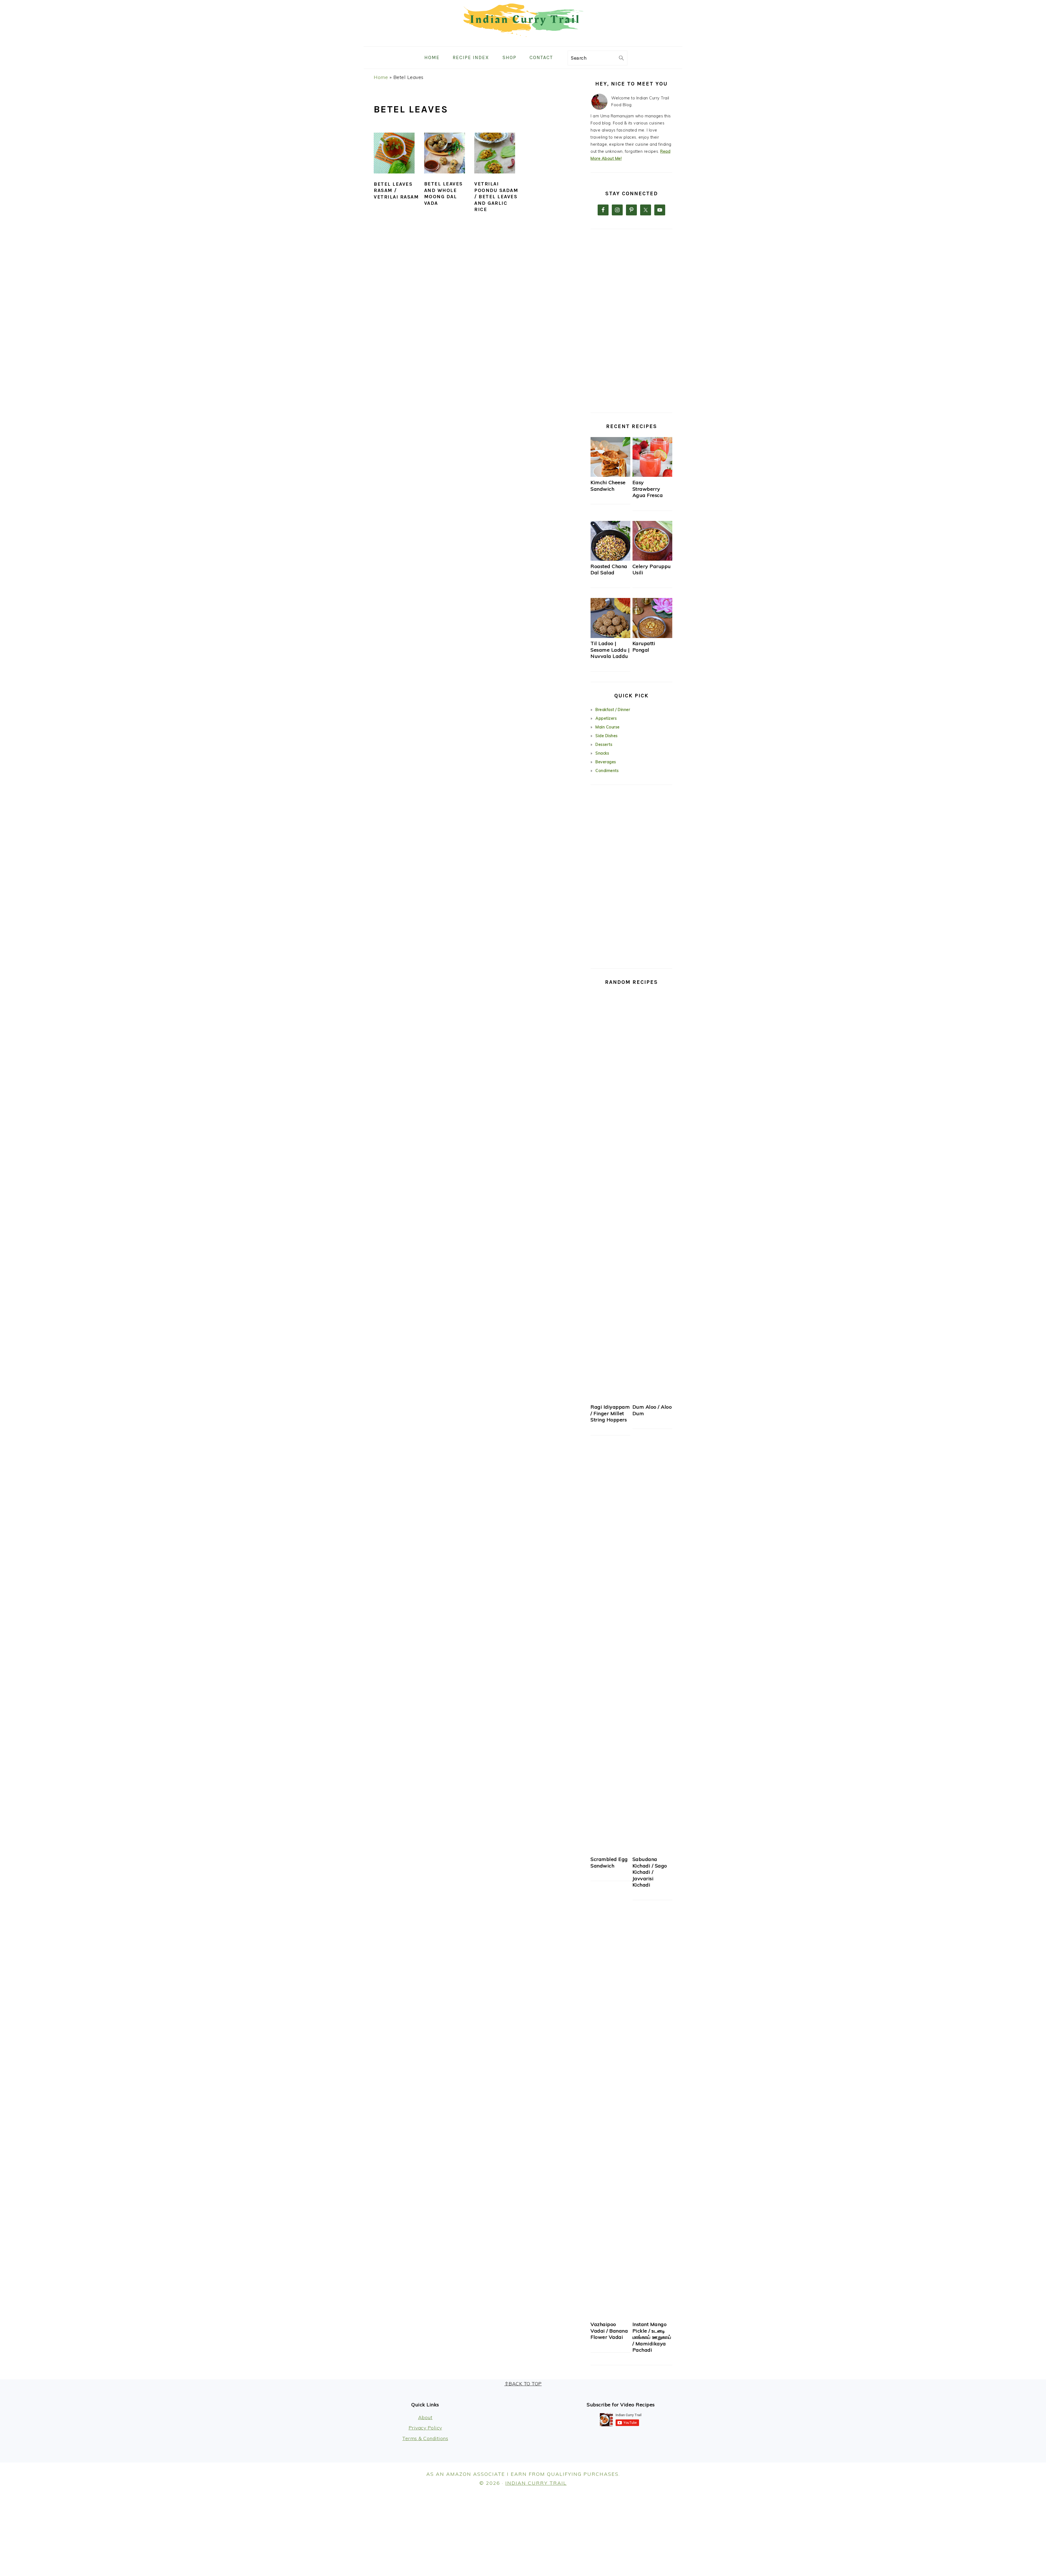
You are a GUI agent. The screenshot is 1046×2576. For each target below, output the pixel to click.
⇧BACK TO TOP (523, 2384)
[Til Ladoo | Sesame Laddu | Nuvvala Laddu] (610, 637)
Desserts (604, 744)
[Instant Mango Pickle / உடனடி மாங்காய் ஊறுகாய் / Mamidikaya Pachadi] (652, 2317)
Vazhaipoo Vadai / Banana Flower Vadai (609, 2331)
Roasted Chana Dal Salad (609, 569)
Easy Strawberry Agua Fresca (648, 489)
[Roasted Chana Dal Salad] (610, 559)
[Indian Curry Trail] (523, 42)
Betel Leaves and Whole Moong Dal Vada (443, 193)
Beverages (606, 762)
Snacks (602, 753)
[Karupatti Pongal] (652, 637)
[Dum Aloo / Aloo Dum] (652, 1400)
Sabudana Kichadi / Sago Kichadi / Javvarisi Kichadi (650, 1872)
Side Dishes (607, 736)
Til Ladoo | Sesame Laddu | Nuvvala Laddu (610, 650)
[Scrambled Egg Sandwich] (610, 1852)
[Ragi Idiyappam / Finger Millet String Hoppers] (610, 1400)
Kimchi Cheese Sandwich (608, 486)
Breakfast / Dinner (613, 710)
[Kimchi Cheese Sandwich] (610, 475)
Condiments (607, 771)
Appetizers (606, 718)
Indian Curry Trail (536, 2483)
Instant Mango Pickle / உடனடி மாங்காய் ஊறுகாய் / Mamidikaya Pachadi (652, 2337)
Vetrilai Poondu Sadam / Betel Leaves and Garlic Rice (496, 197)
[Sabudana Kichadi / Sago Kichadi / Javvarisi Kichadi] (652, 1852)
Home (381, 77)
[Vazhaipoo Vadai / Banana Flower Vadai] (610, 2317)
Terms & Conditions (425, 2438)
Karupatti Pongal (644, 646)
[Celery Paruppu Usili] (652, 559)
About (425, 2417)
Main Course (608, 727)
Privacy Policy (425, 2428)
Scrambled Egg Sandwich (609, 1862)
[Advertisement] (631, 321)
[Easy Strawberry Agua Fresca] (652, 475)
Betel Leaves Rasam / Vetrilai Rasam (396, 190)
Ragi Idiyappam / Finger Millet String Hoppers (610, 1413)
